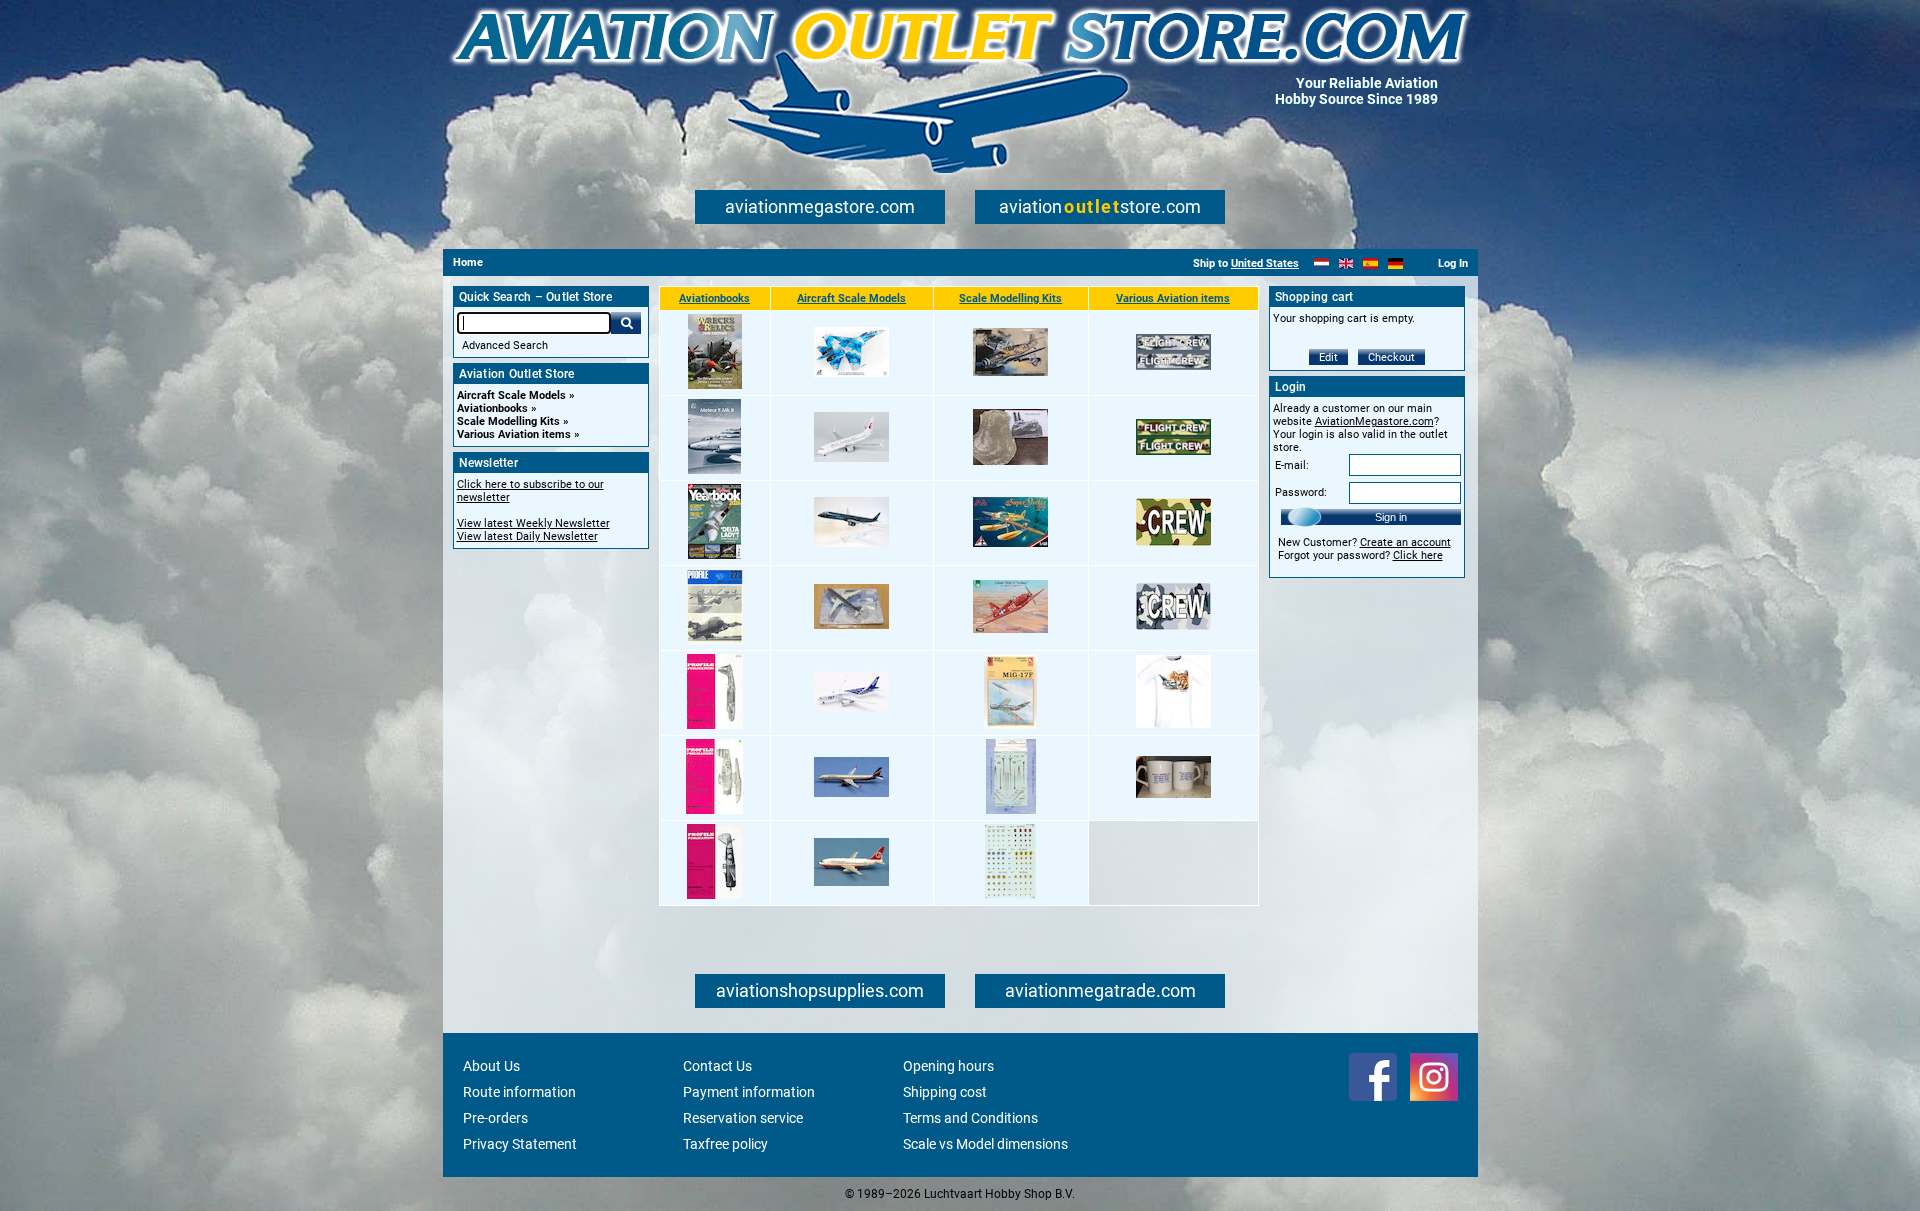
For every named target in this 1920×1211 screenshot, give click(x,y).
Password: (1301, 492)
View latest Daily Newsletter (527, 536)
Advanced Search (505, 345)
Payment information (749, 1092)
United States (1265, 263)
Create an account (1405, 542)
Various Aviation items (514, 434)
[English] (1346, 263)
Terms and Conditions (970, 1118)
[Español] (1370, 263)
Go (626, 323)
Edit (1328, 357)
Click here (1418, 555)
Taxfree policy (725, 1144)
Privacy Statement (520, 1144)
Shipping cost (945, 1092)
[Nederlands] (1321, 263)
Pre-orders (495, 1118)
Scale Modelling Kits (508, 421)
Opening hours (948, 1066)
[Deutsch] (1395, 263)
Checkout (1391, 357)
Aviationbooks (492, 408)
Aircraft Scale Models (511, 395)
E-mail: (1292, 465)
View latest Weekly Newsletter (533, 523)
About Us (491, 1066)
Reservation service (743, 1118)
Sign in (1391, 517)
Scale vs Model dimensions (985, 1144)
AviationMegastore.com (1374, 421)
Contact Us (717, 1066)
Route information (519, 1092)
